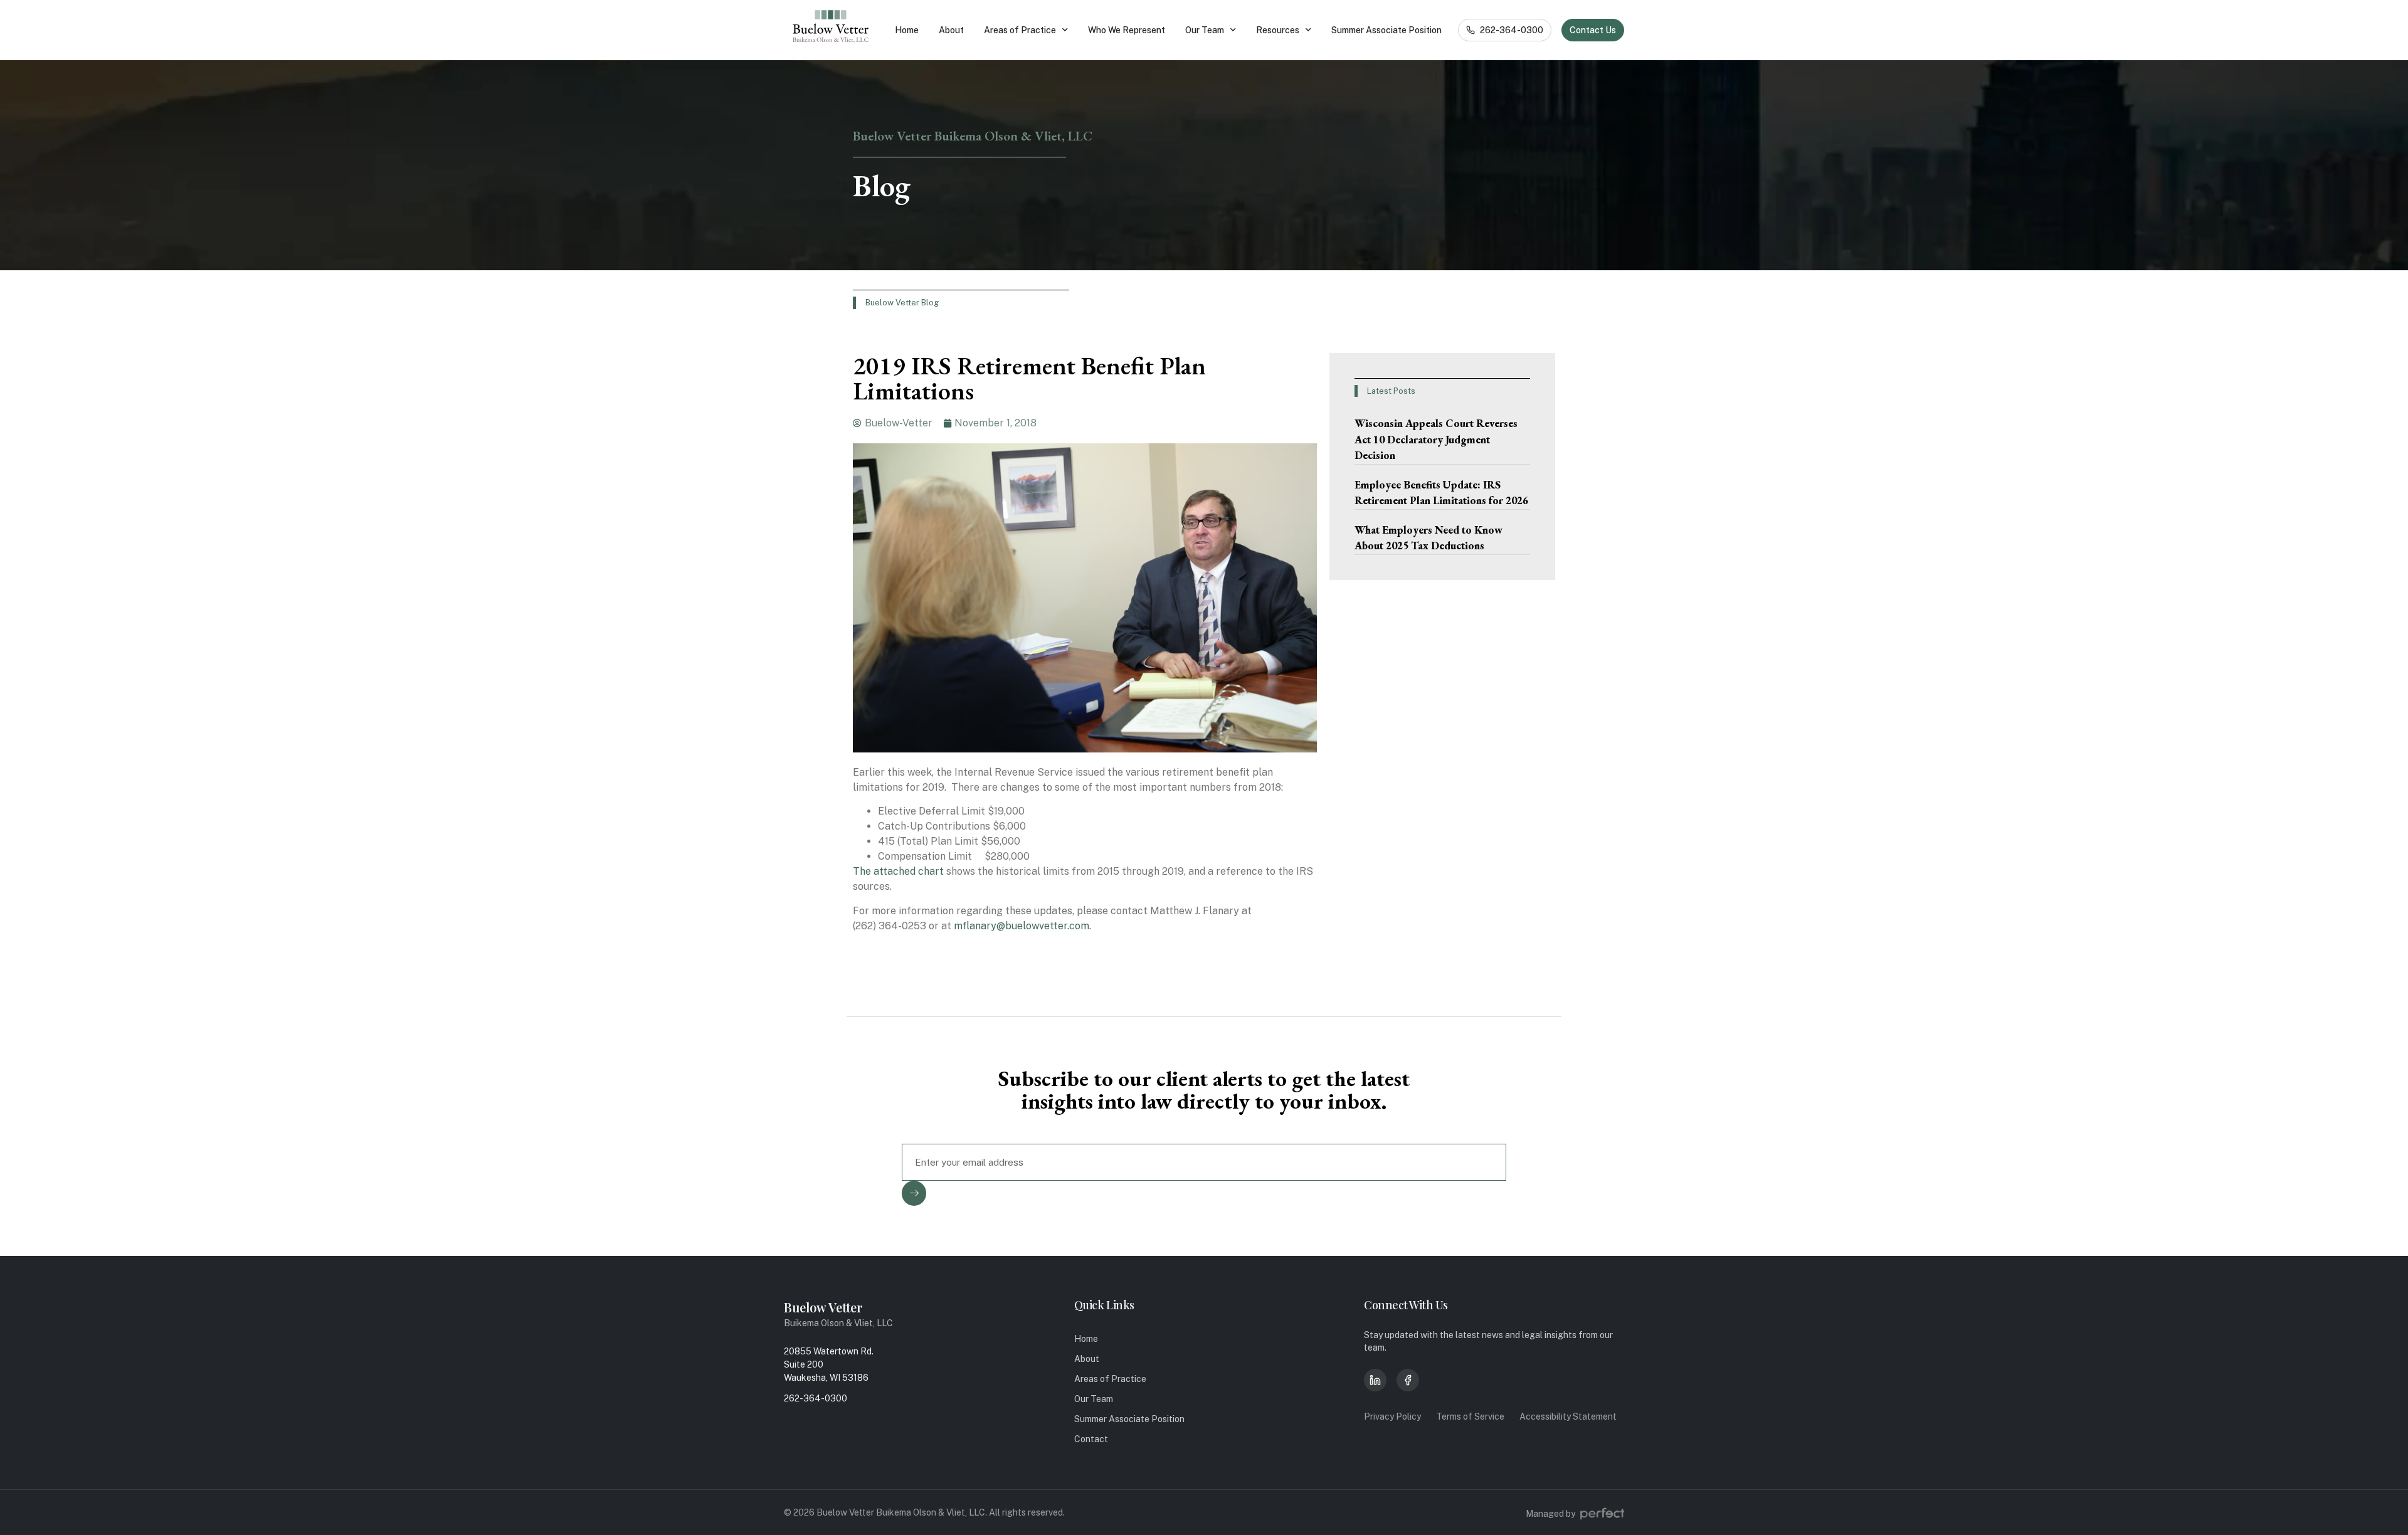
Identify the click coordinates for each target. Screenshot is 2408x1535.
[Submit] (914, 1193)
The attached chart (900, 871)
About (951, 30)
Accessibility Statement (1568, 1416)
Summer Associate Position (1386, 30)
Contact (1091, 1439)
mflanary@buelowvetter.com (1022, 926)
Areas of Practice (1020, 30)
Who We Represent (1127, 30)
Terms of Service (1470, 1416)
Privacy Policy (1392, 1416)
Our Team (1205, 30)
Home (907, 30)
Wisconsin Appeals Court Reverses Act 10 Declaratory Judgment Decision (1436, 439)
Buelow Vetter (823, 1307)
